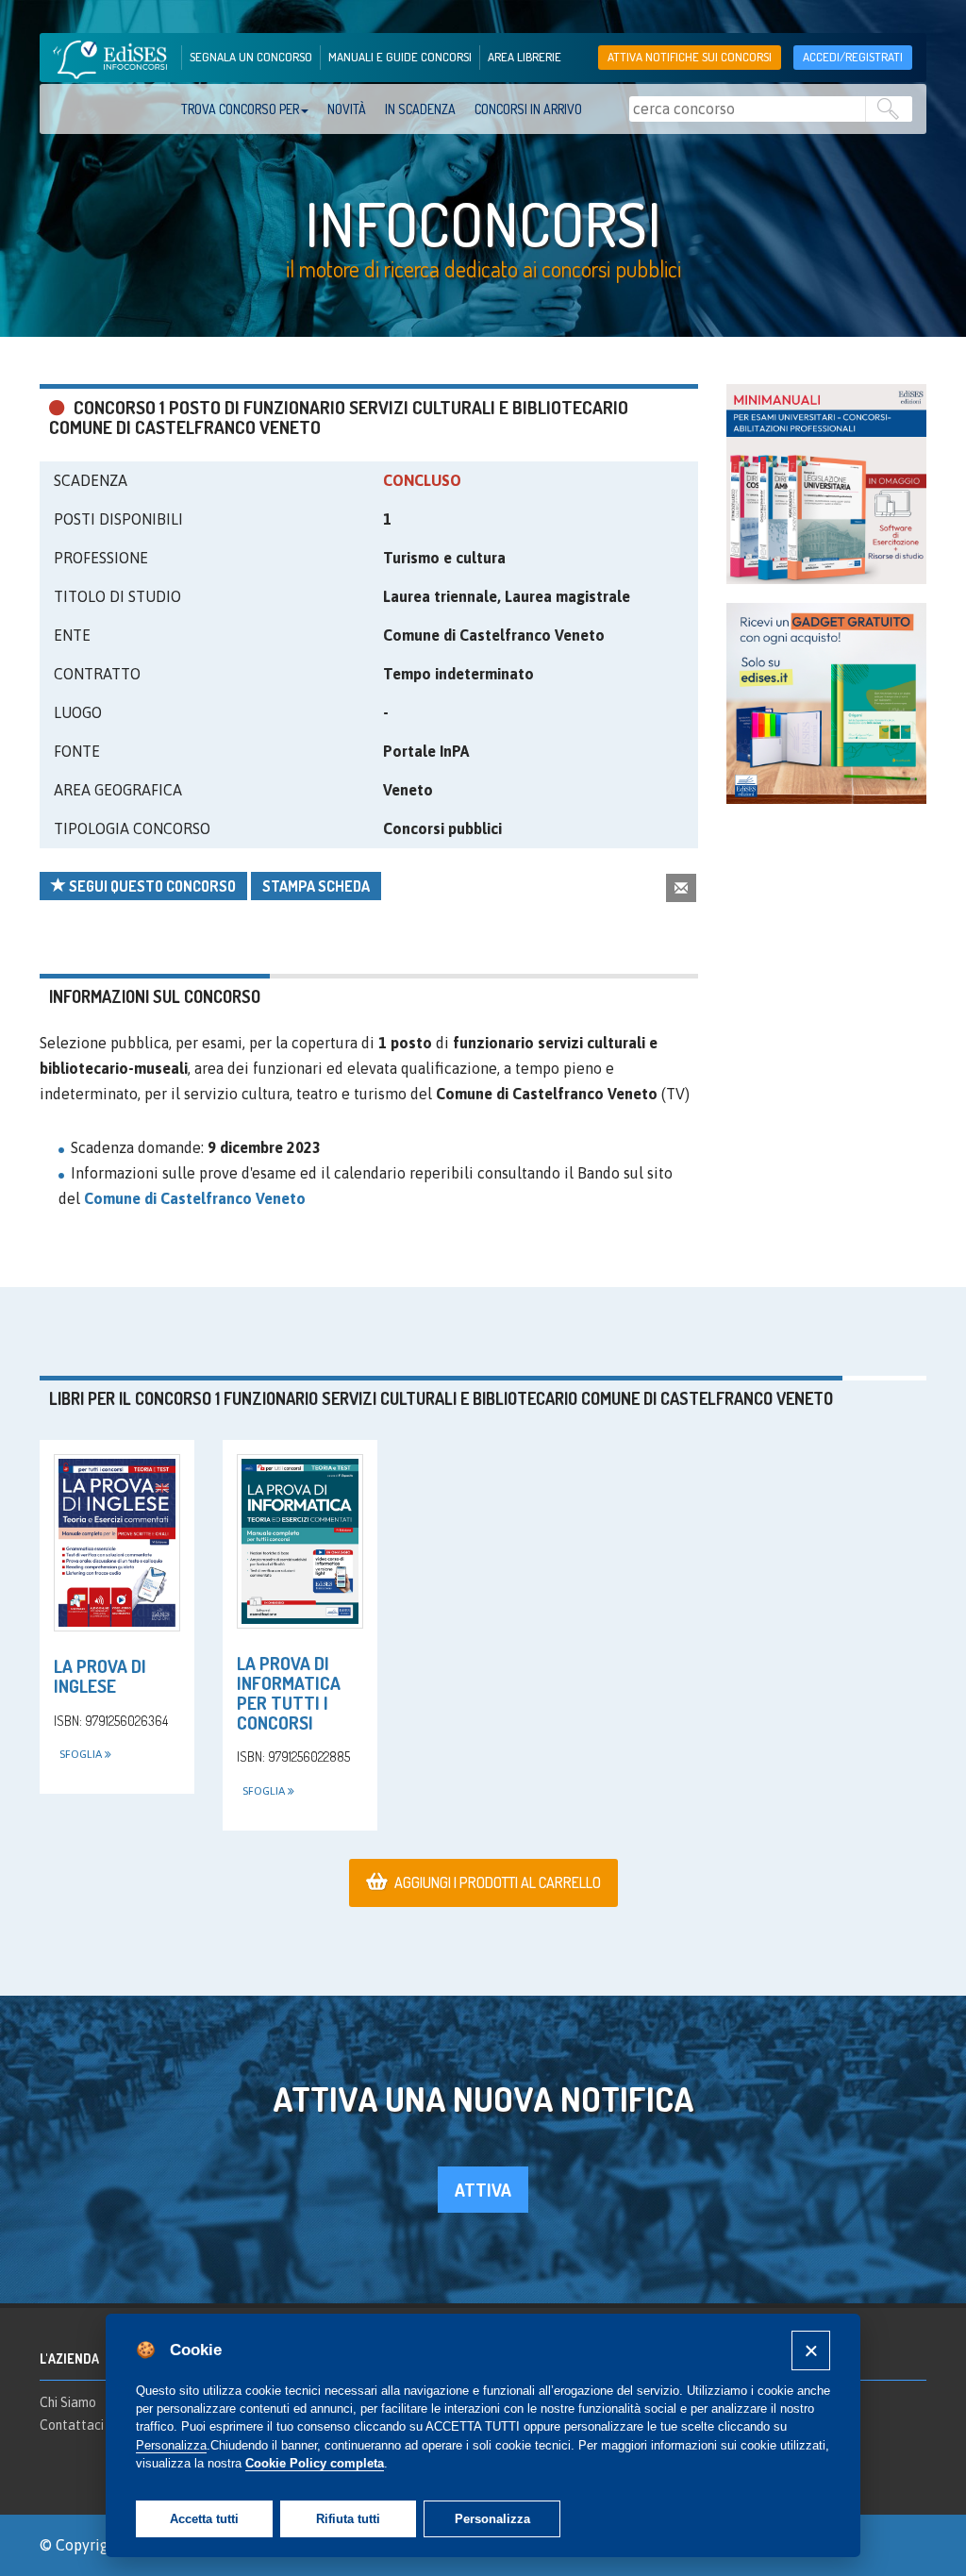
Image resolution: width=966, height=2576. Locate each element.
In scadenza (420, 109)
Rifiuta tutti (348, 2519)
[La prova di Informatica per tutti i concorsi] (300, 1541)
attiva (483, 2190)
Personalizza (492, 2519)
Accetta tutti (204, 2519)
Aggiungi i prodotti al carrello (498, 1882)
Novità (347, 109)
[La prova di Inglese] (117, 1543)
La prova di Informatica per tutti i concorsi (289, 1693)
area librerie (525, 57)
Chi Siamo (68, 2402)
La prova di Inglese (100, 1676)
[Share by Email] (681, 887)
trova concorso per (240, 109)
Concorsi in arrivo (528, 109)
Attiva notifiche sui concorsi (690, 57)
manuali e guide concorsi (400, 57)
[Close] (811, 2350)
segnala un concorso (251, 57)
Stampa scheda (316, 886)
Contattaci (72, 2425)
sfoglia (82, 1754)
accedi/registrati (853, 57)
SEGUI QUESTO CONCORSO (151, 886)
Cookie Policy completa (315, 2463)
